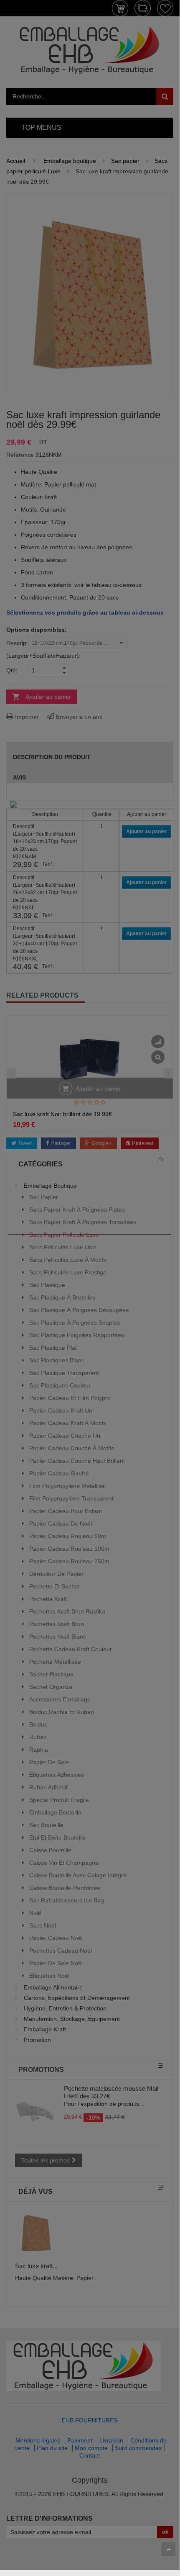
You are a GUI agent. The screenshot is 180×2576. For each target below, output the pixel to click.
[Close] (168, 1229)
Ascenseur (168, 2549)
